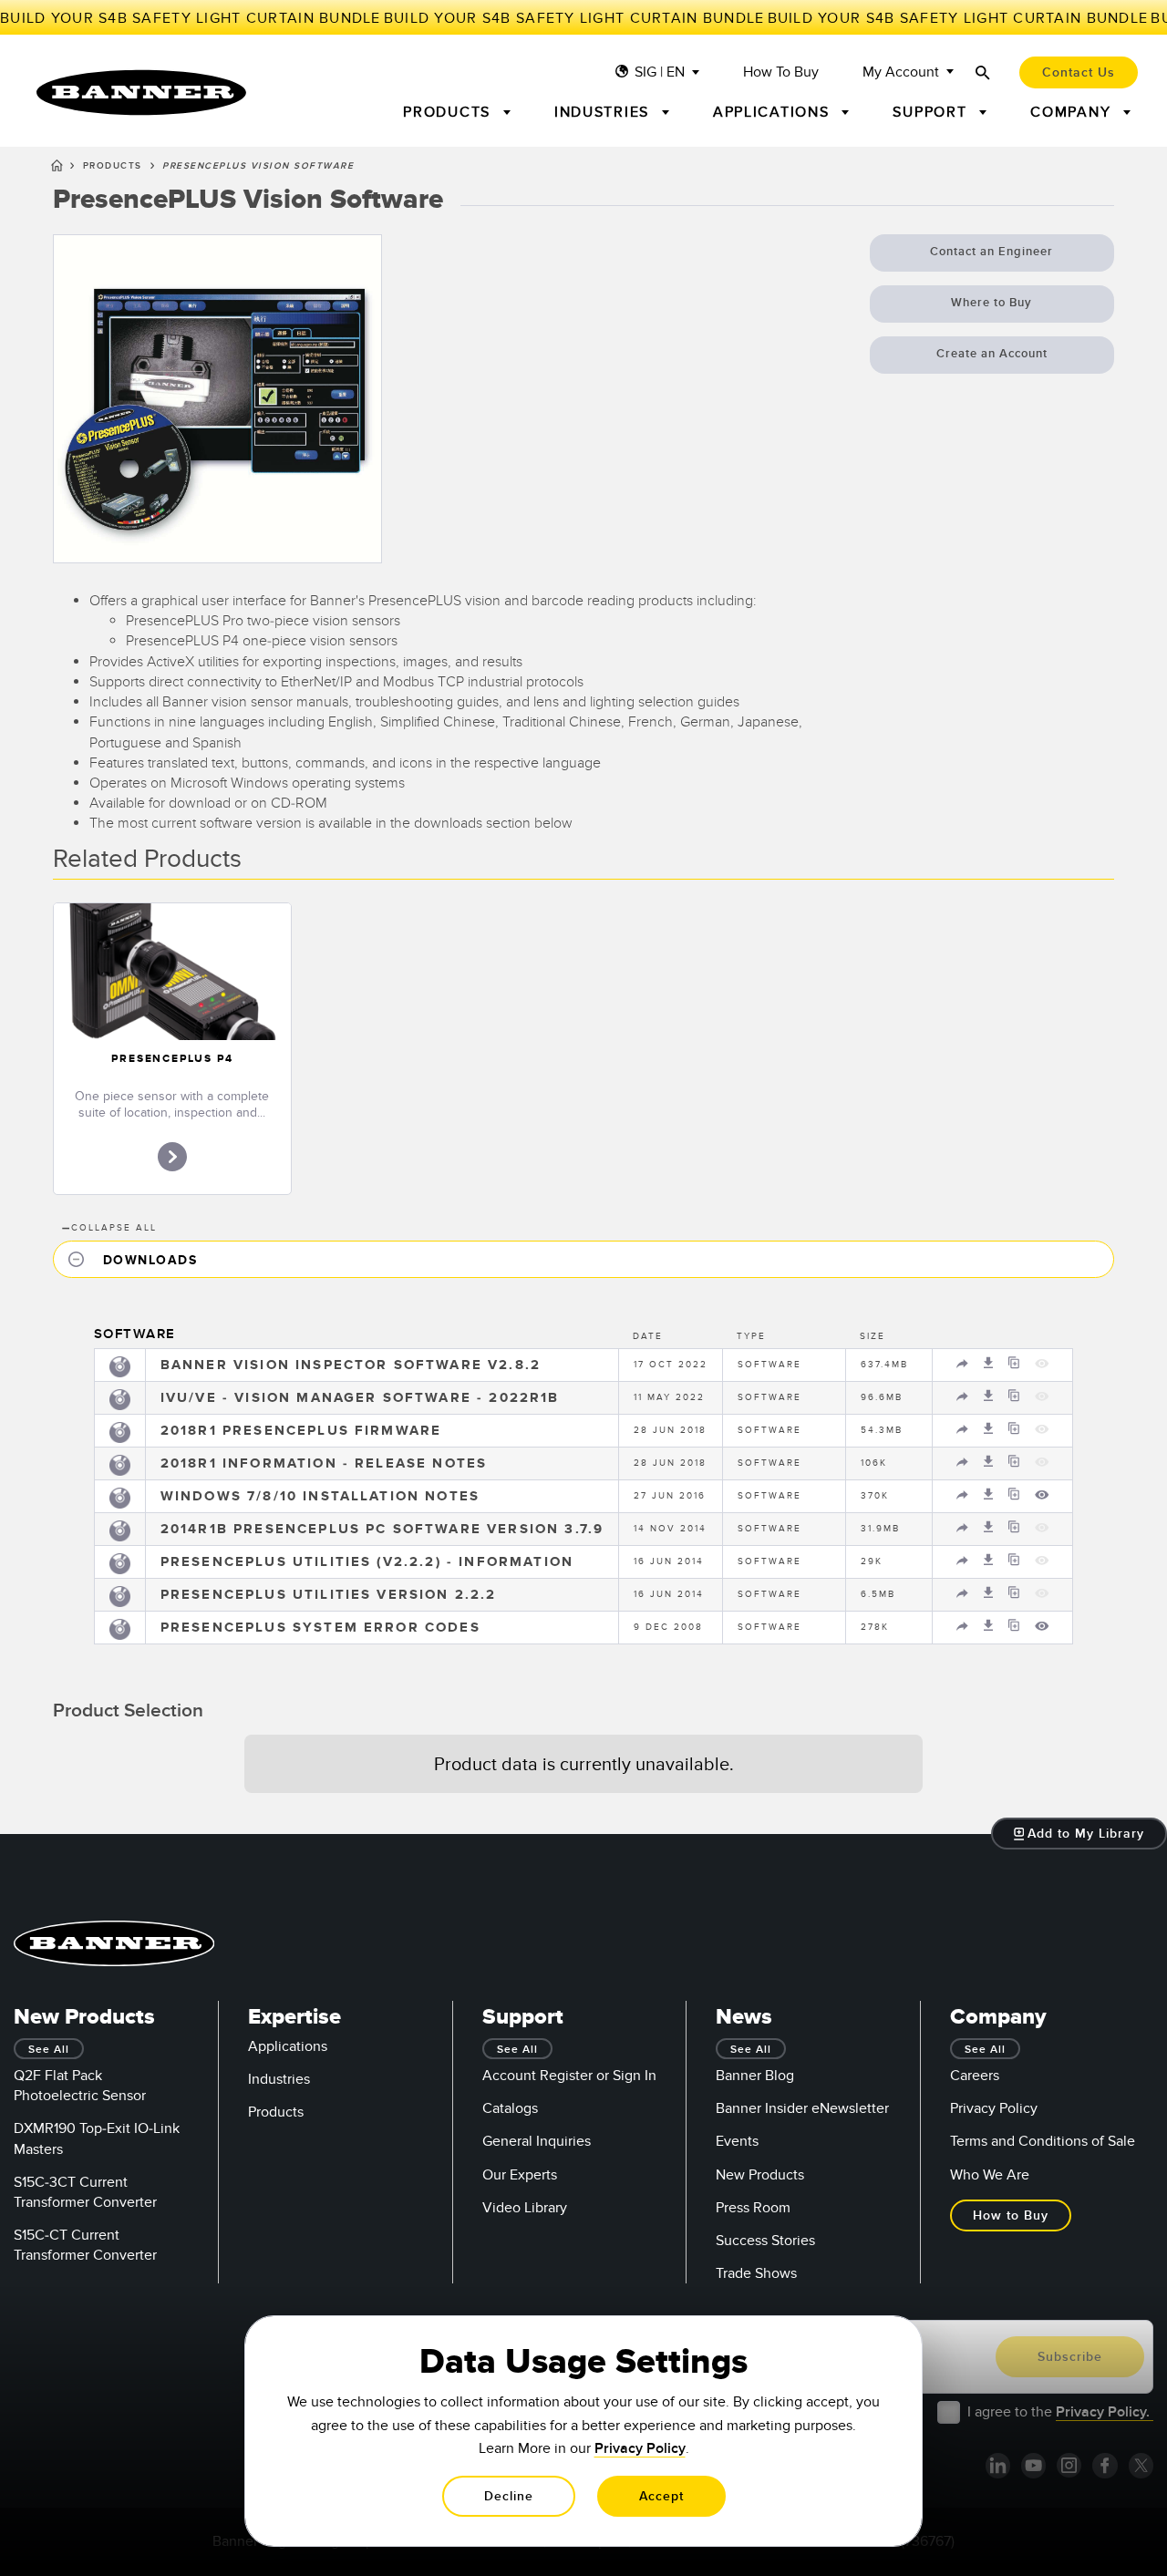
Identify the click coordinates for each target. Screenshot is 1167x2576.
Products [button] (449, 112)
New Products (760, 2175)
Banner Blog (755, 2076)
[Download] (991, 1367)
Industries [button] (604, 112)
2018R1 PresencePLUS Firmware (301, 1431)
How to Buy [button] (1011, 2215)
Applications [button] (774, 112)
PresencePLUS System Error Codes (320, 1628)
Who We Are (990, 2175)
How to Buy (781, 72)
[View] (1042, 1499)
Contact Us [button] (1079, 72)
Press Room (753, 2208)
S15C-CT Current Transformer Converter (85, 2245)
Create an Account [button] (992, 354)
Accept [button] (661, 2496)
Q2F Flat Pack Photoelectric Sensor (80, 2086)
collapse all (109, 1228)
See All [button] (49, 2050)
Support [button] (932, 112)
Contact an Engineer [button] (991, 252)
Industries (279, 2079)
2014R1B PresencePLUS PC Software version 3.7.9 (382, 1529)
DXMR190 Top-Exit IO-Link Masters (97, 2138)
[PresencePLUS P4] (172, 972)
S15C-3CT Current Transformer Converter (85, 2192)
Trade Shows (756, 2273)
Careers (975, 2076)
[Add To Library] (1016, 1367)
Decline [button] (509, 2496)
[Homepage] (57, 169)
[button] (583, 1259)
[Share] (965, 1367)
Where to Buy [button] (991, 303)
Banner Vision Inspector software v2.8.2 (351, 1365)
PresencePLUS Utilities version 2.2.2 (329, 1595)
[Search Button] (983, 72)
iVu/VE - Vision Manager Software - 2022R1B (360, 1398)
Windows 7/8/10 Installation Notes (320, 1496)
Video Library (525, 2208)
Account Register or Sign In (569, 2076)
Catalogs (510, 2108)
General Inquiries (537, 2141)
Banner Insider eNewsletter (802, 2108)
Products (113, 166)
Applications (288, 2046)
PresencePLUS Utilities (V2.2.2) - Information (367, 1562)
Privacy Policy (994, 2108)
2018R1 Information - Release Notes (324, 1463)
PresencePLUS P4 (172, 1059)
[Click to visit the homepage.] (141, 93)
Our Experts (520, 2175)
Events (737, 2141)
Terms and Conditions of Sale (1043, 2141)
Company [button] (1073, 112)
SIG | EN (660, 72)
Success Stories (765, 2241)
